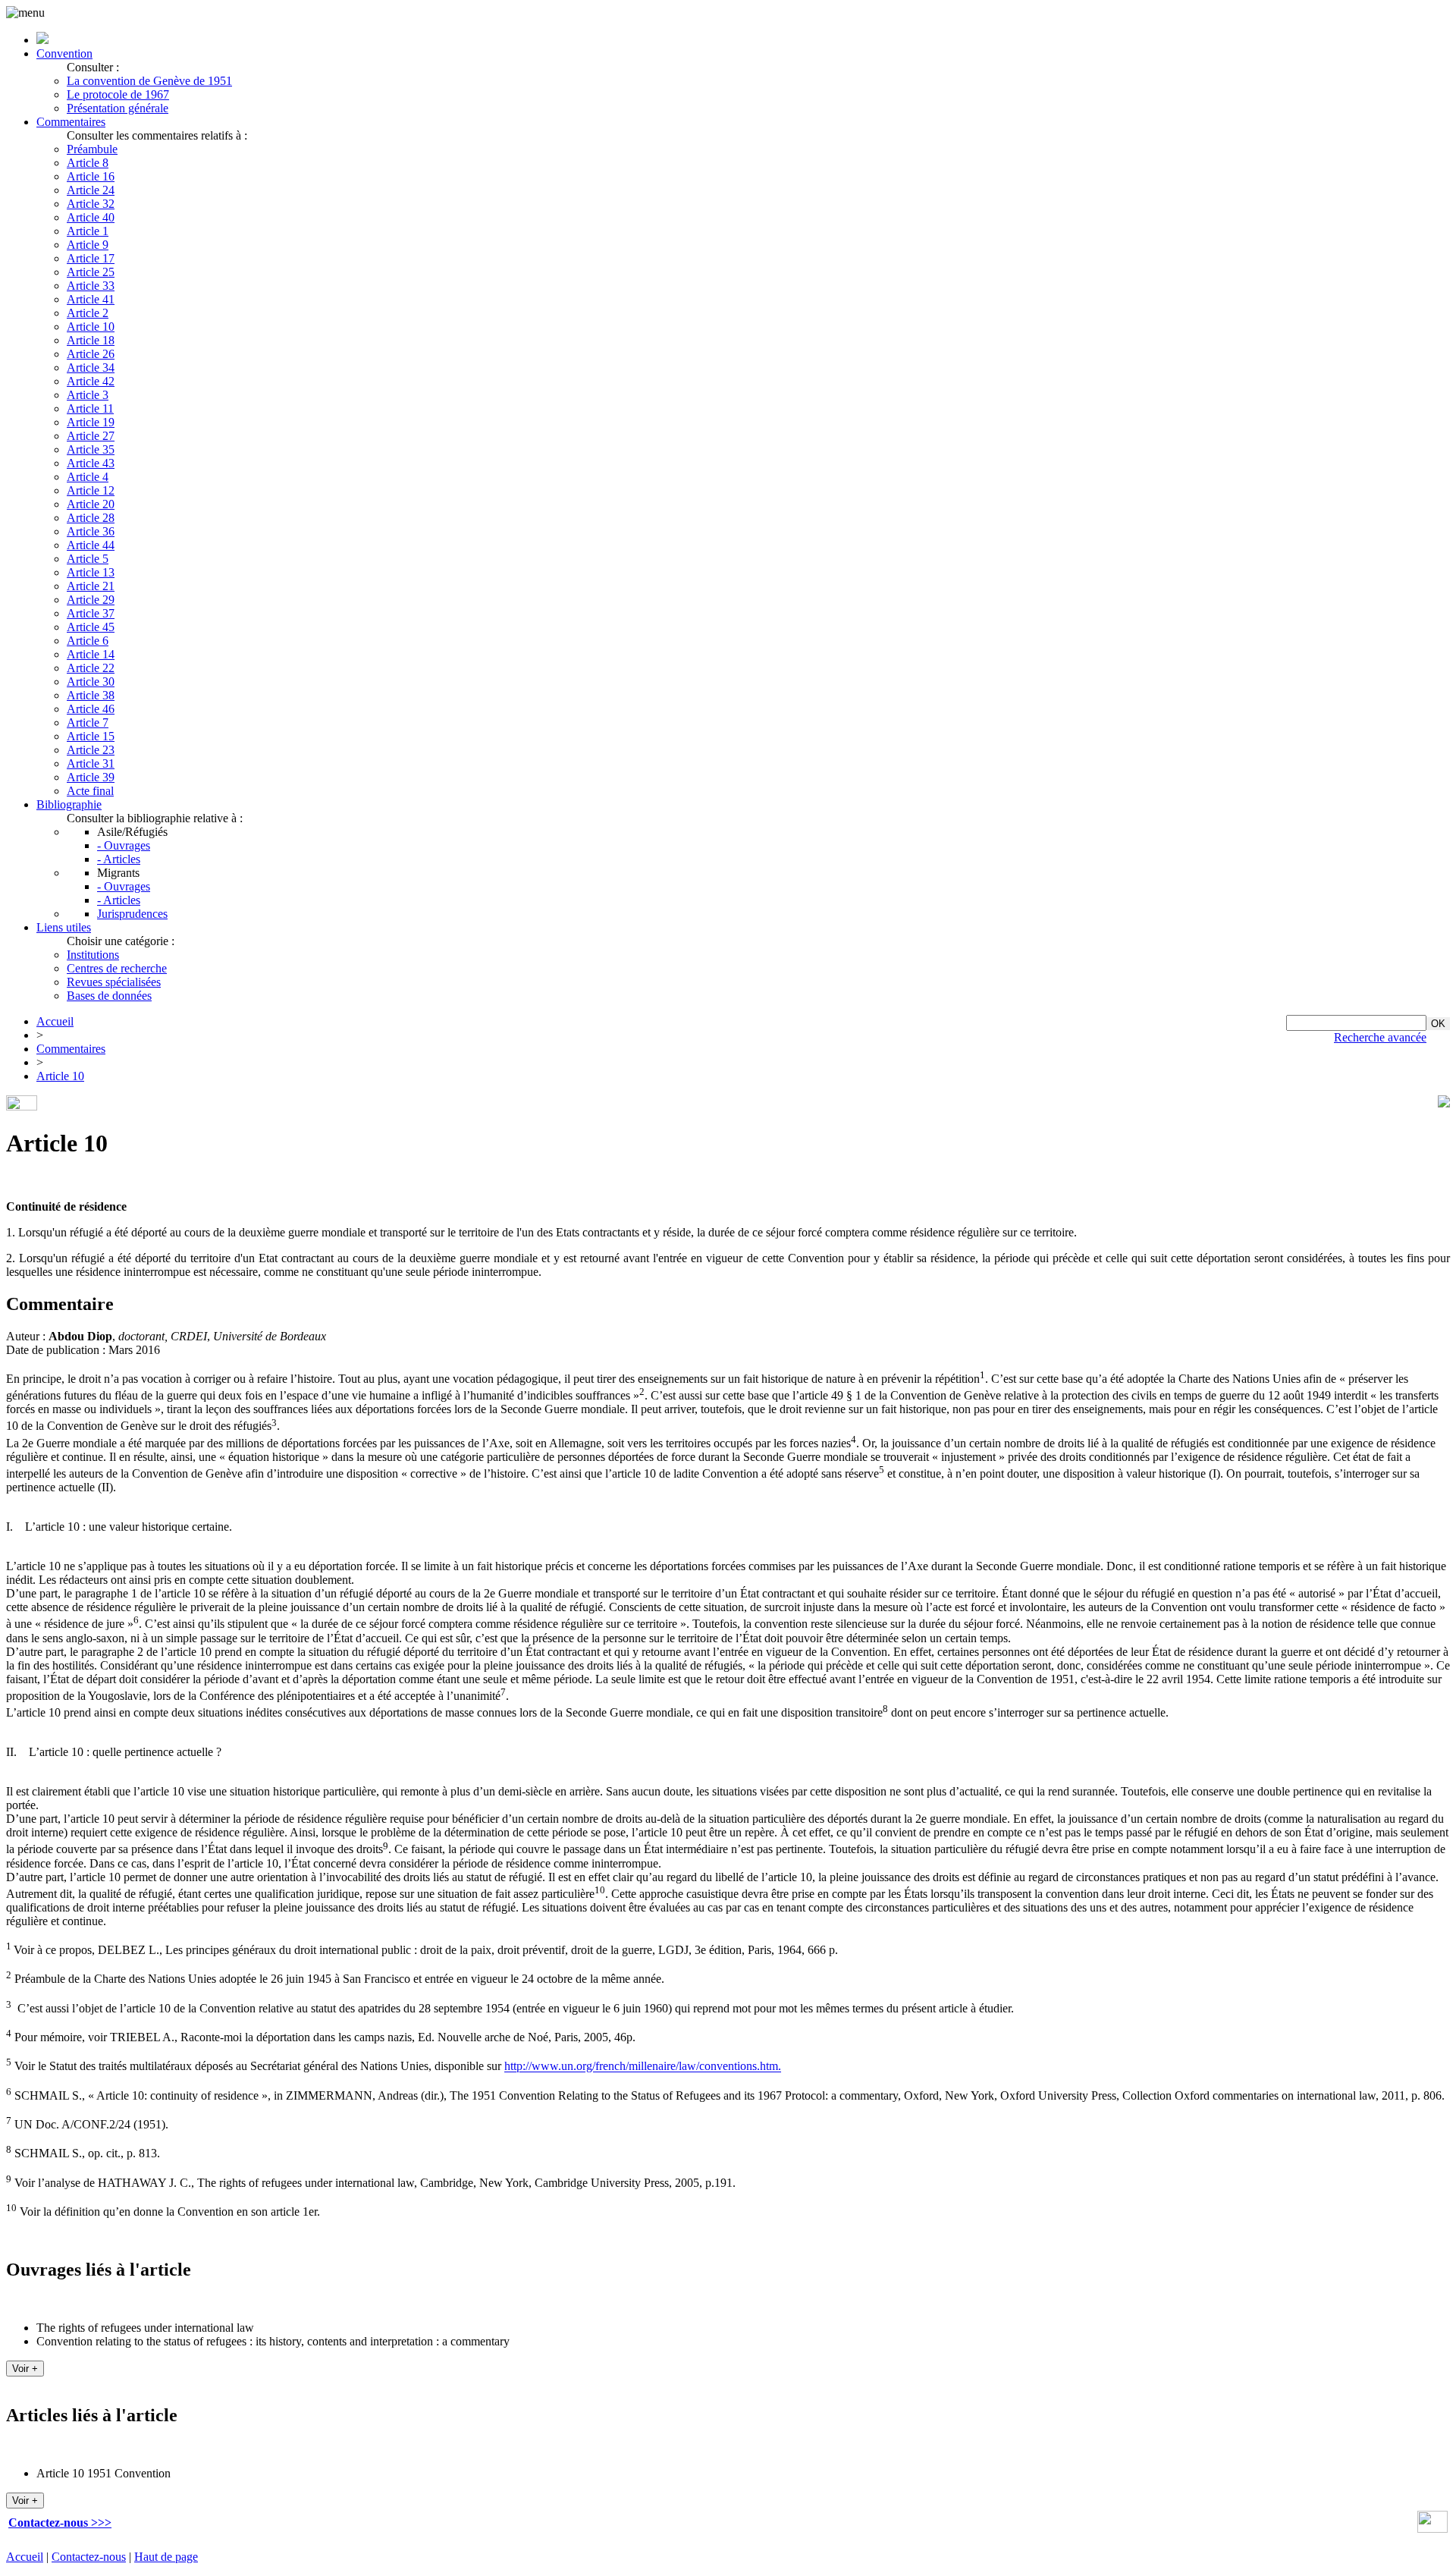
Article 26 (91, 354)
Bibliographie (69, 804)
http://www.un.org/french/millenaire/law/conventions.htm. (643, 2067)
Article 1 (88, 231)
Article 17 (91, 258)
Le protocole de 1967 (118, 94)
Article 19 (91, 422)
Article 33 (91, 286)
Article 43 (91, 463)
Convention (64, 53)
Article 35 (91, 449)
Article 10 (91, 327)
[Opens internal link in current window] (1432, 2529)
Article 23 (91, 750)
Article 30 (91, 682)
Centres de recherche (117, 968)
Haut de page (166, 2557)
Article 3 (88, 395)
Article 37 (91, 613)
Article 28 (91, 518)
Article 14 (91, 654)
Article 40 (91, 217)
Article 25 (91, 272)
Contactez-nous (89, 2557)
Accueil (55, 1021)
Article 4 (88, 477)
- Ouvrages (124, 845)
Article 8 (88, 163)
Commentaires (71, 122)
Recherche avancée (1380, 1037)
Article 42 (91, 381)
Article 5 (88, 559)
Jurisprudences (132, 914)
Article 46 (91, 709)
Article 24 (91, 190)
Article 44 (91, 545)
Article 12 (91, 490)
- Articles (119, 859)
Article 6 (88, 641)
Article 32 (91, 204)
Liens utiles (64, 927)
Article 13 (91, 572)
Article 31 (91, 763)
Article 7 (88, 723)
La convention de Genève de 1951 (149, 81)
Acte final (90, 791)
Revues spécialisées (114, 982)
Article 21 (91, 586)
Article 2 (88, 313)
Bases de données (109, 996)
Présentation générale (118, 108)
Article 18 (91, 340)
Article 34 (91, 368)
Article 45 (91, 627)
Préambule (92, 149)
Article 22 (91, 668)
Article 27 (91, 436)
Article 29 (91, 600)
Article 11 (90, 408)
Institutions (93, 955)
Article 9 (88, 245)
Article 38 (91, 695)
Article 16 (91, 176)
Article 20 (91, 504)
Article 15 (91, 736)
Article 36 (91, 531)
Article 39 (91, 777)
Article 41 (91, 299)
